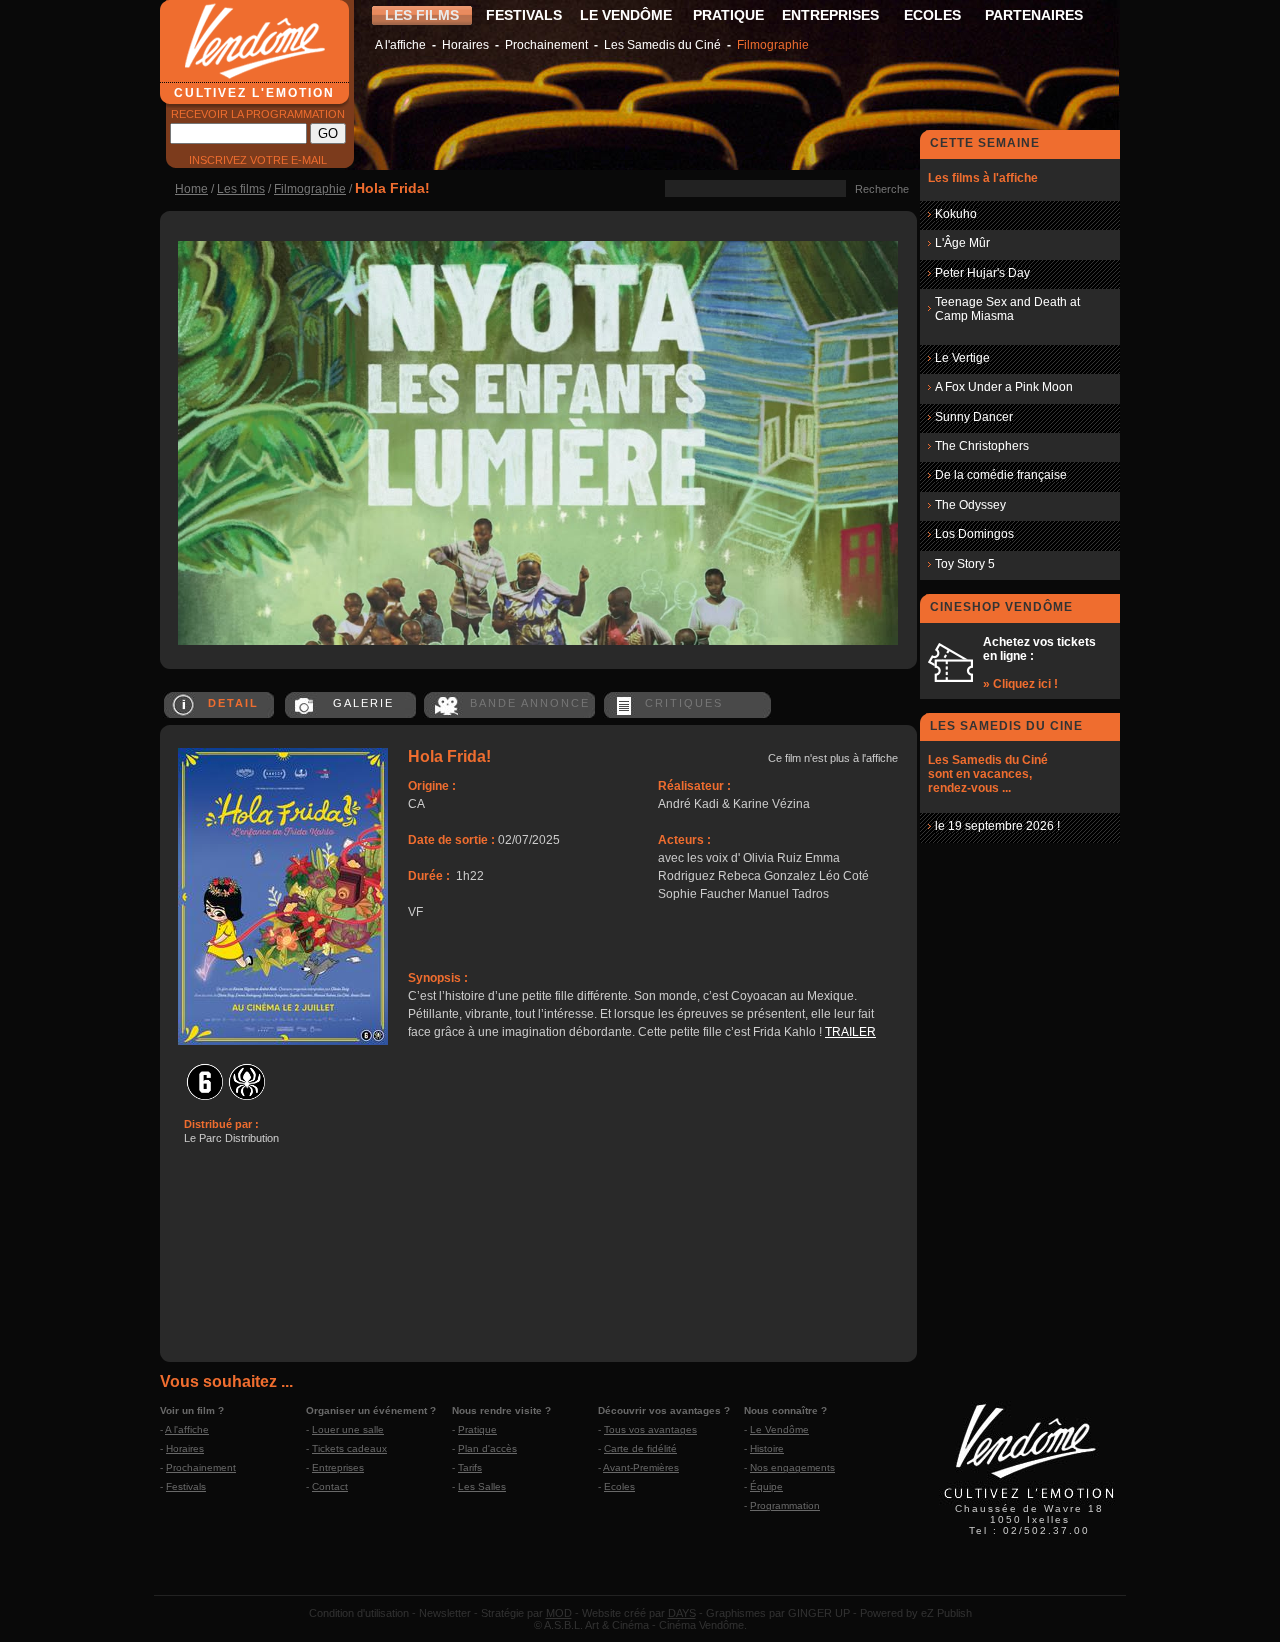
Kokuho (956, 214)
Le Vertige (962, 358)
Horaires (465, 45)
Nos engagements (792, 1467)
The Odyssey (970, 505)
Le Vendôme (779, 1429)
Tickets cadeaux (349, 1448)
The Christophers (982, 446)
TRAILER (850, 1032)
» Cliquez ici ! (1020, 684)
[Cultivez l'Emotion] (538, 641)
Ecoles (619, 1486)
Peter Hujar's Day (982, 273)
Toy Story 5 (965, 564)
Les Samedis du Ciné (662, 45)
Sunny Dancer (974, 417)
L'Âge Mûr (962, 243)
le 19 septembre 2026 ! (997, 826)
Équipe (766, 1486)
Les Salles (482, 1486)
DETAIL (233, 703)
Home (191, 189)
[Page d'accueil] (1029, 1501)
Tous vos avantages (650, 1429)
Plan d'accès (487, 1448)
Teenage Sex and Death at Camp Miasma (1007, 309)
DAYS (682, 1613)
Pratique (477, 1429)
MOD (559, 1613)
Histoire (767, 1448)
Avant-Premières (641, 1467)
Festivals (186, 1486)
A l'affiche (400, 45)
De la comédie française (1001, 475)
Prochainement (546, 45)
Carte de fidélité (640, 1448)
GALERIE (363, 703)
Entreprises (338, 1467)
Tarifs (470, 1467)
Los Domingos (974, 534)
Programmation (785, 1505)
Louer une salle (348, 1429)
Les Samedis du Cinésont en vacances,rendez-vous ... (988, 774)
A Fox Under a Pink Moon (1004, 387)
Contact (330, 1486)
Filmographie (773, 45)
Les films (241, 189)
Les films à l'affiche (983, 178)
